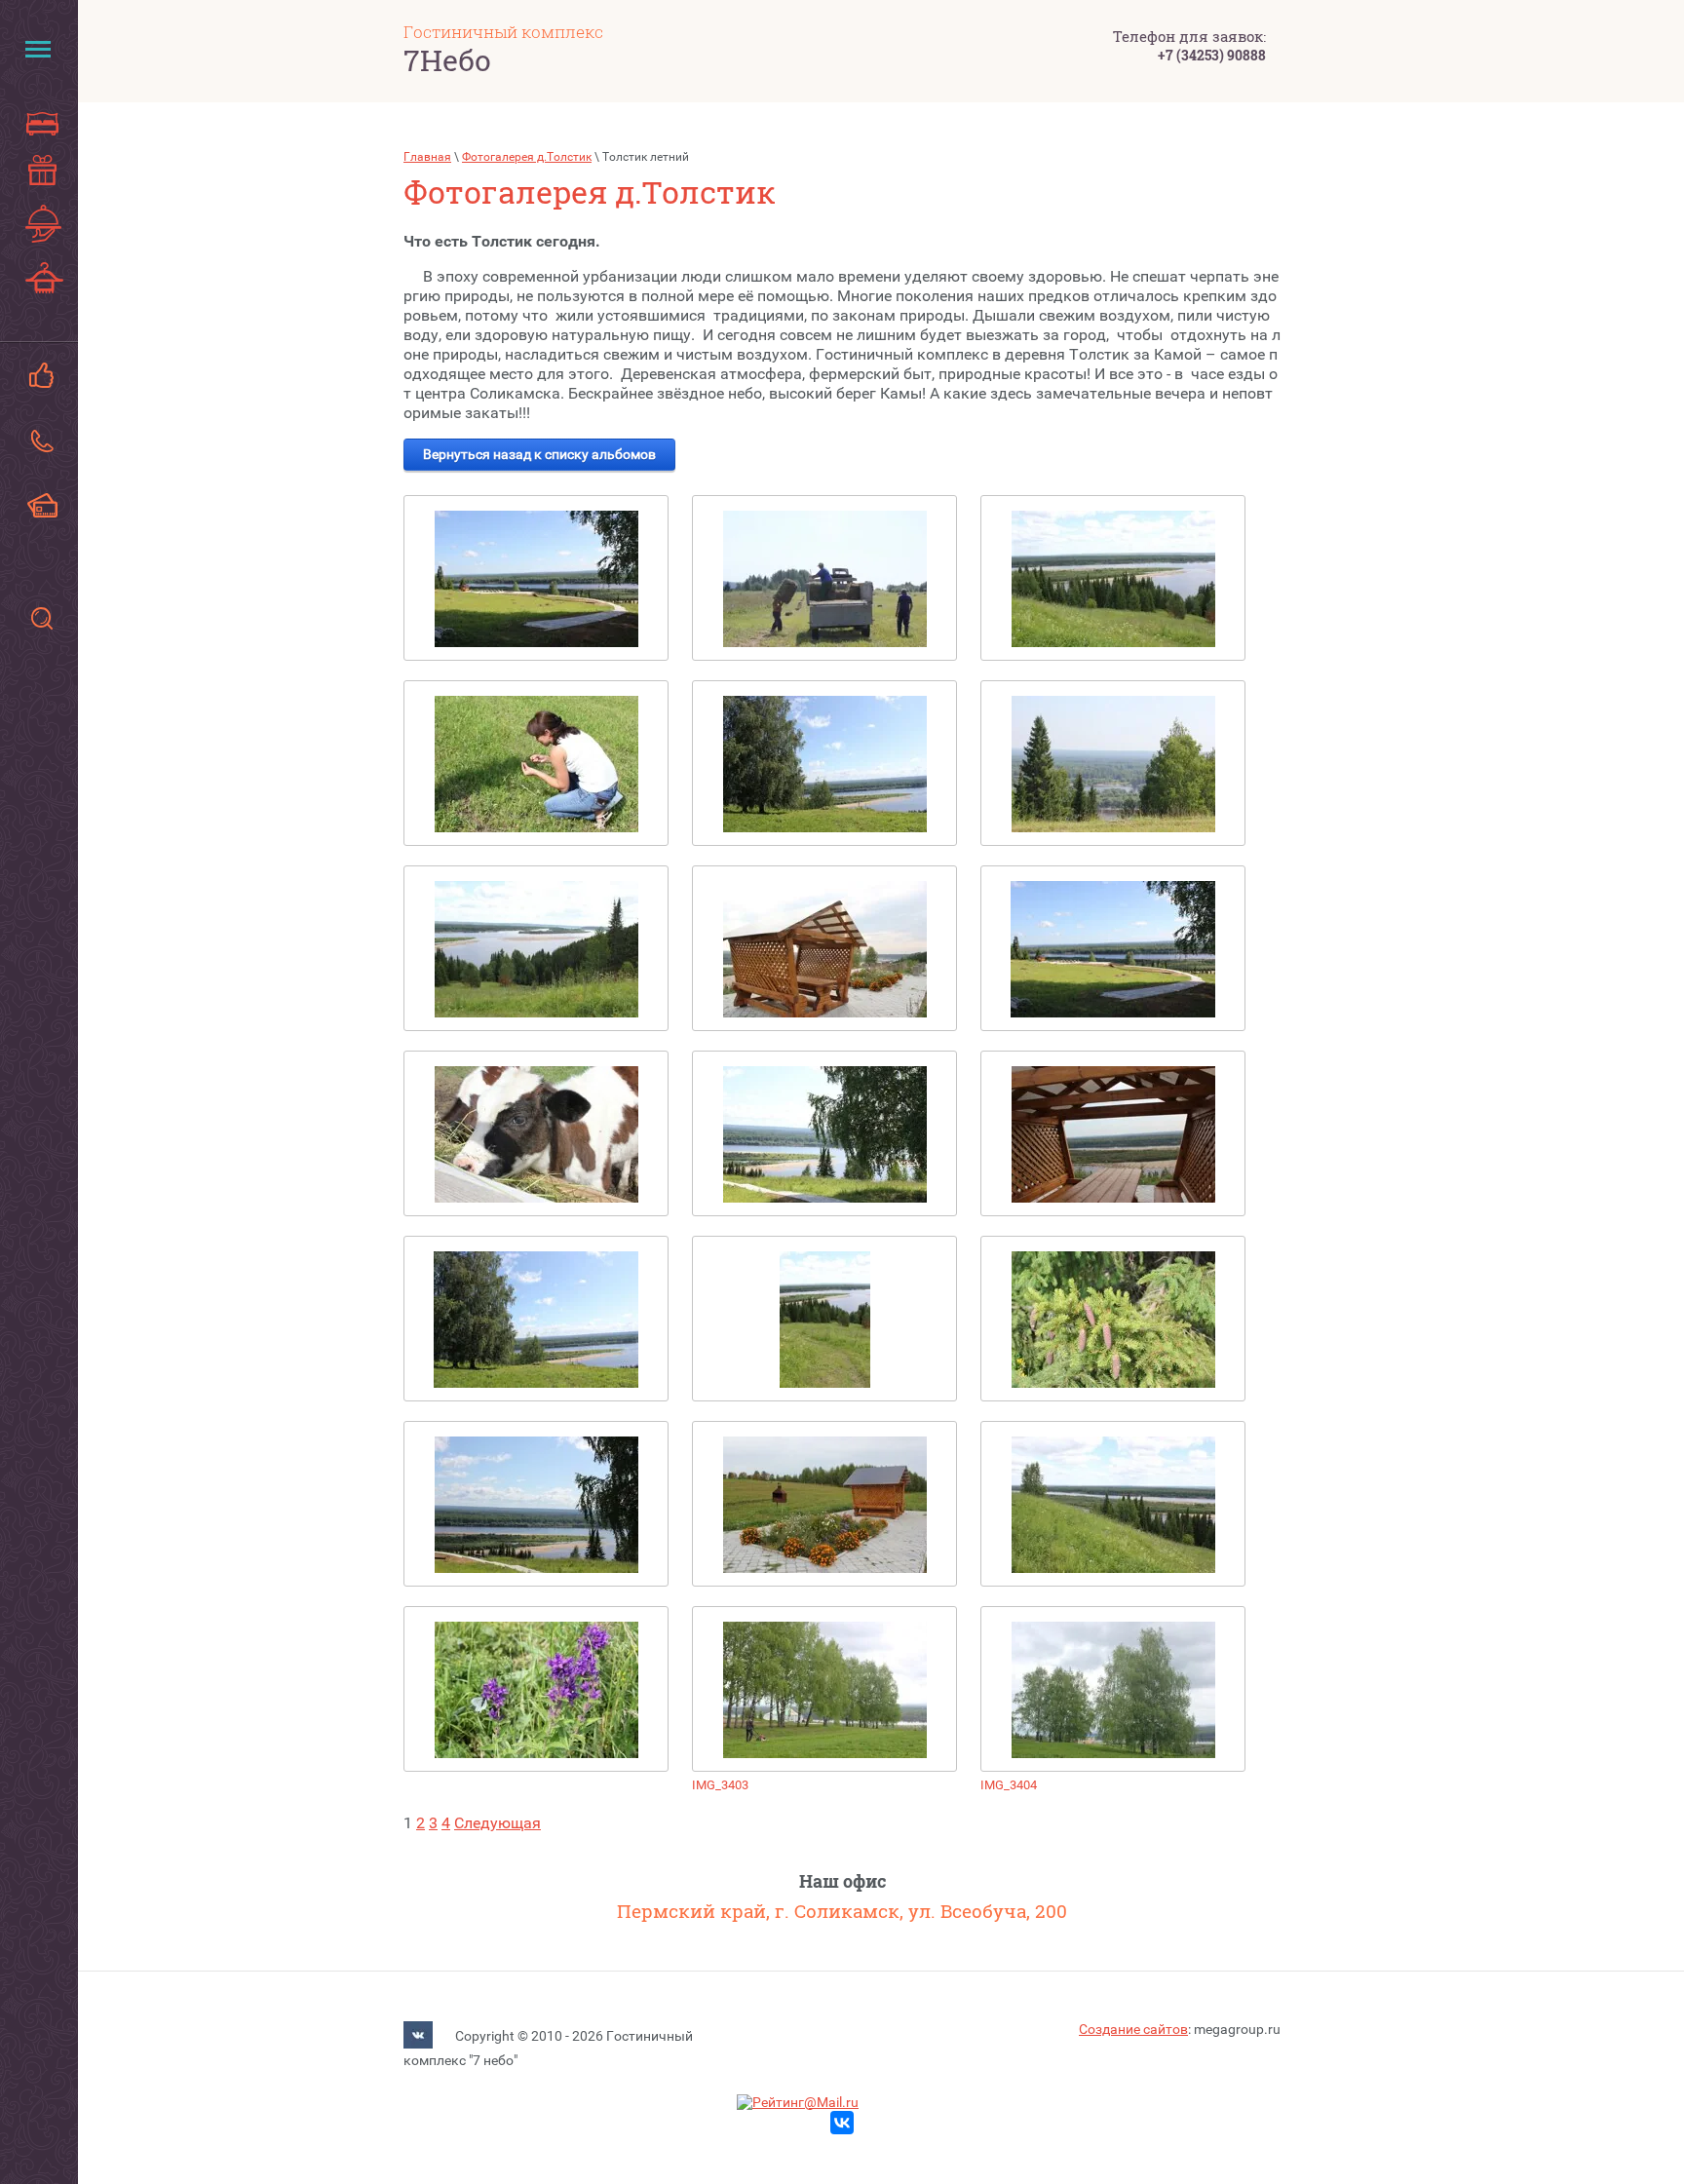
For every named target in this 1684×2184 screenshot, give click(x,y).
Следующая (498, 1823)
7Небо (447, 60)
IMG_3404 (1009, 1785)
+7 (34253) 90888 (1212, 55)
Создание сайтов (1133, 2029)
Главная (427, 157)
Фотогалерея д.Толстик (527, 157)
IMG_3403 (720, 1785)
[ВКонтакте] (418, 2037)
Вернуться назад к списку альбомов (539, 454)
